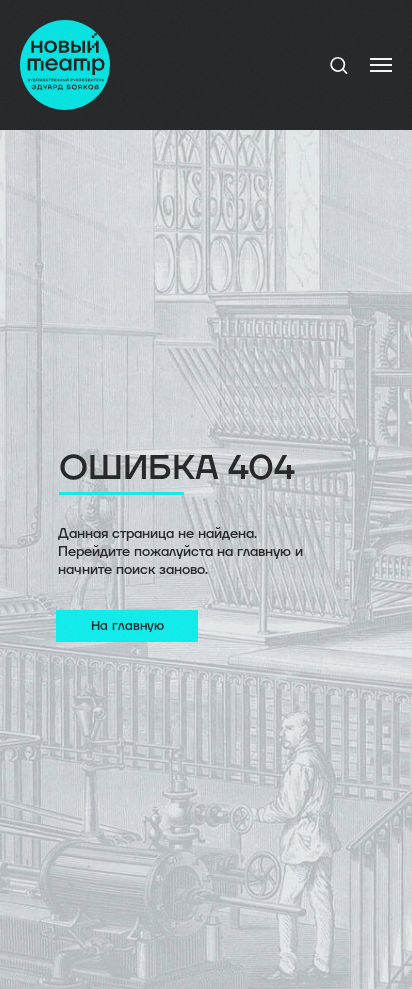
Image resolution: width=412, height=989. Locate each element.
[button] (338, 64)
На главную (127, 626)
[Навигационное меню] (381, 65)
